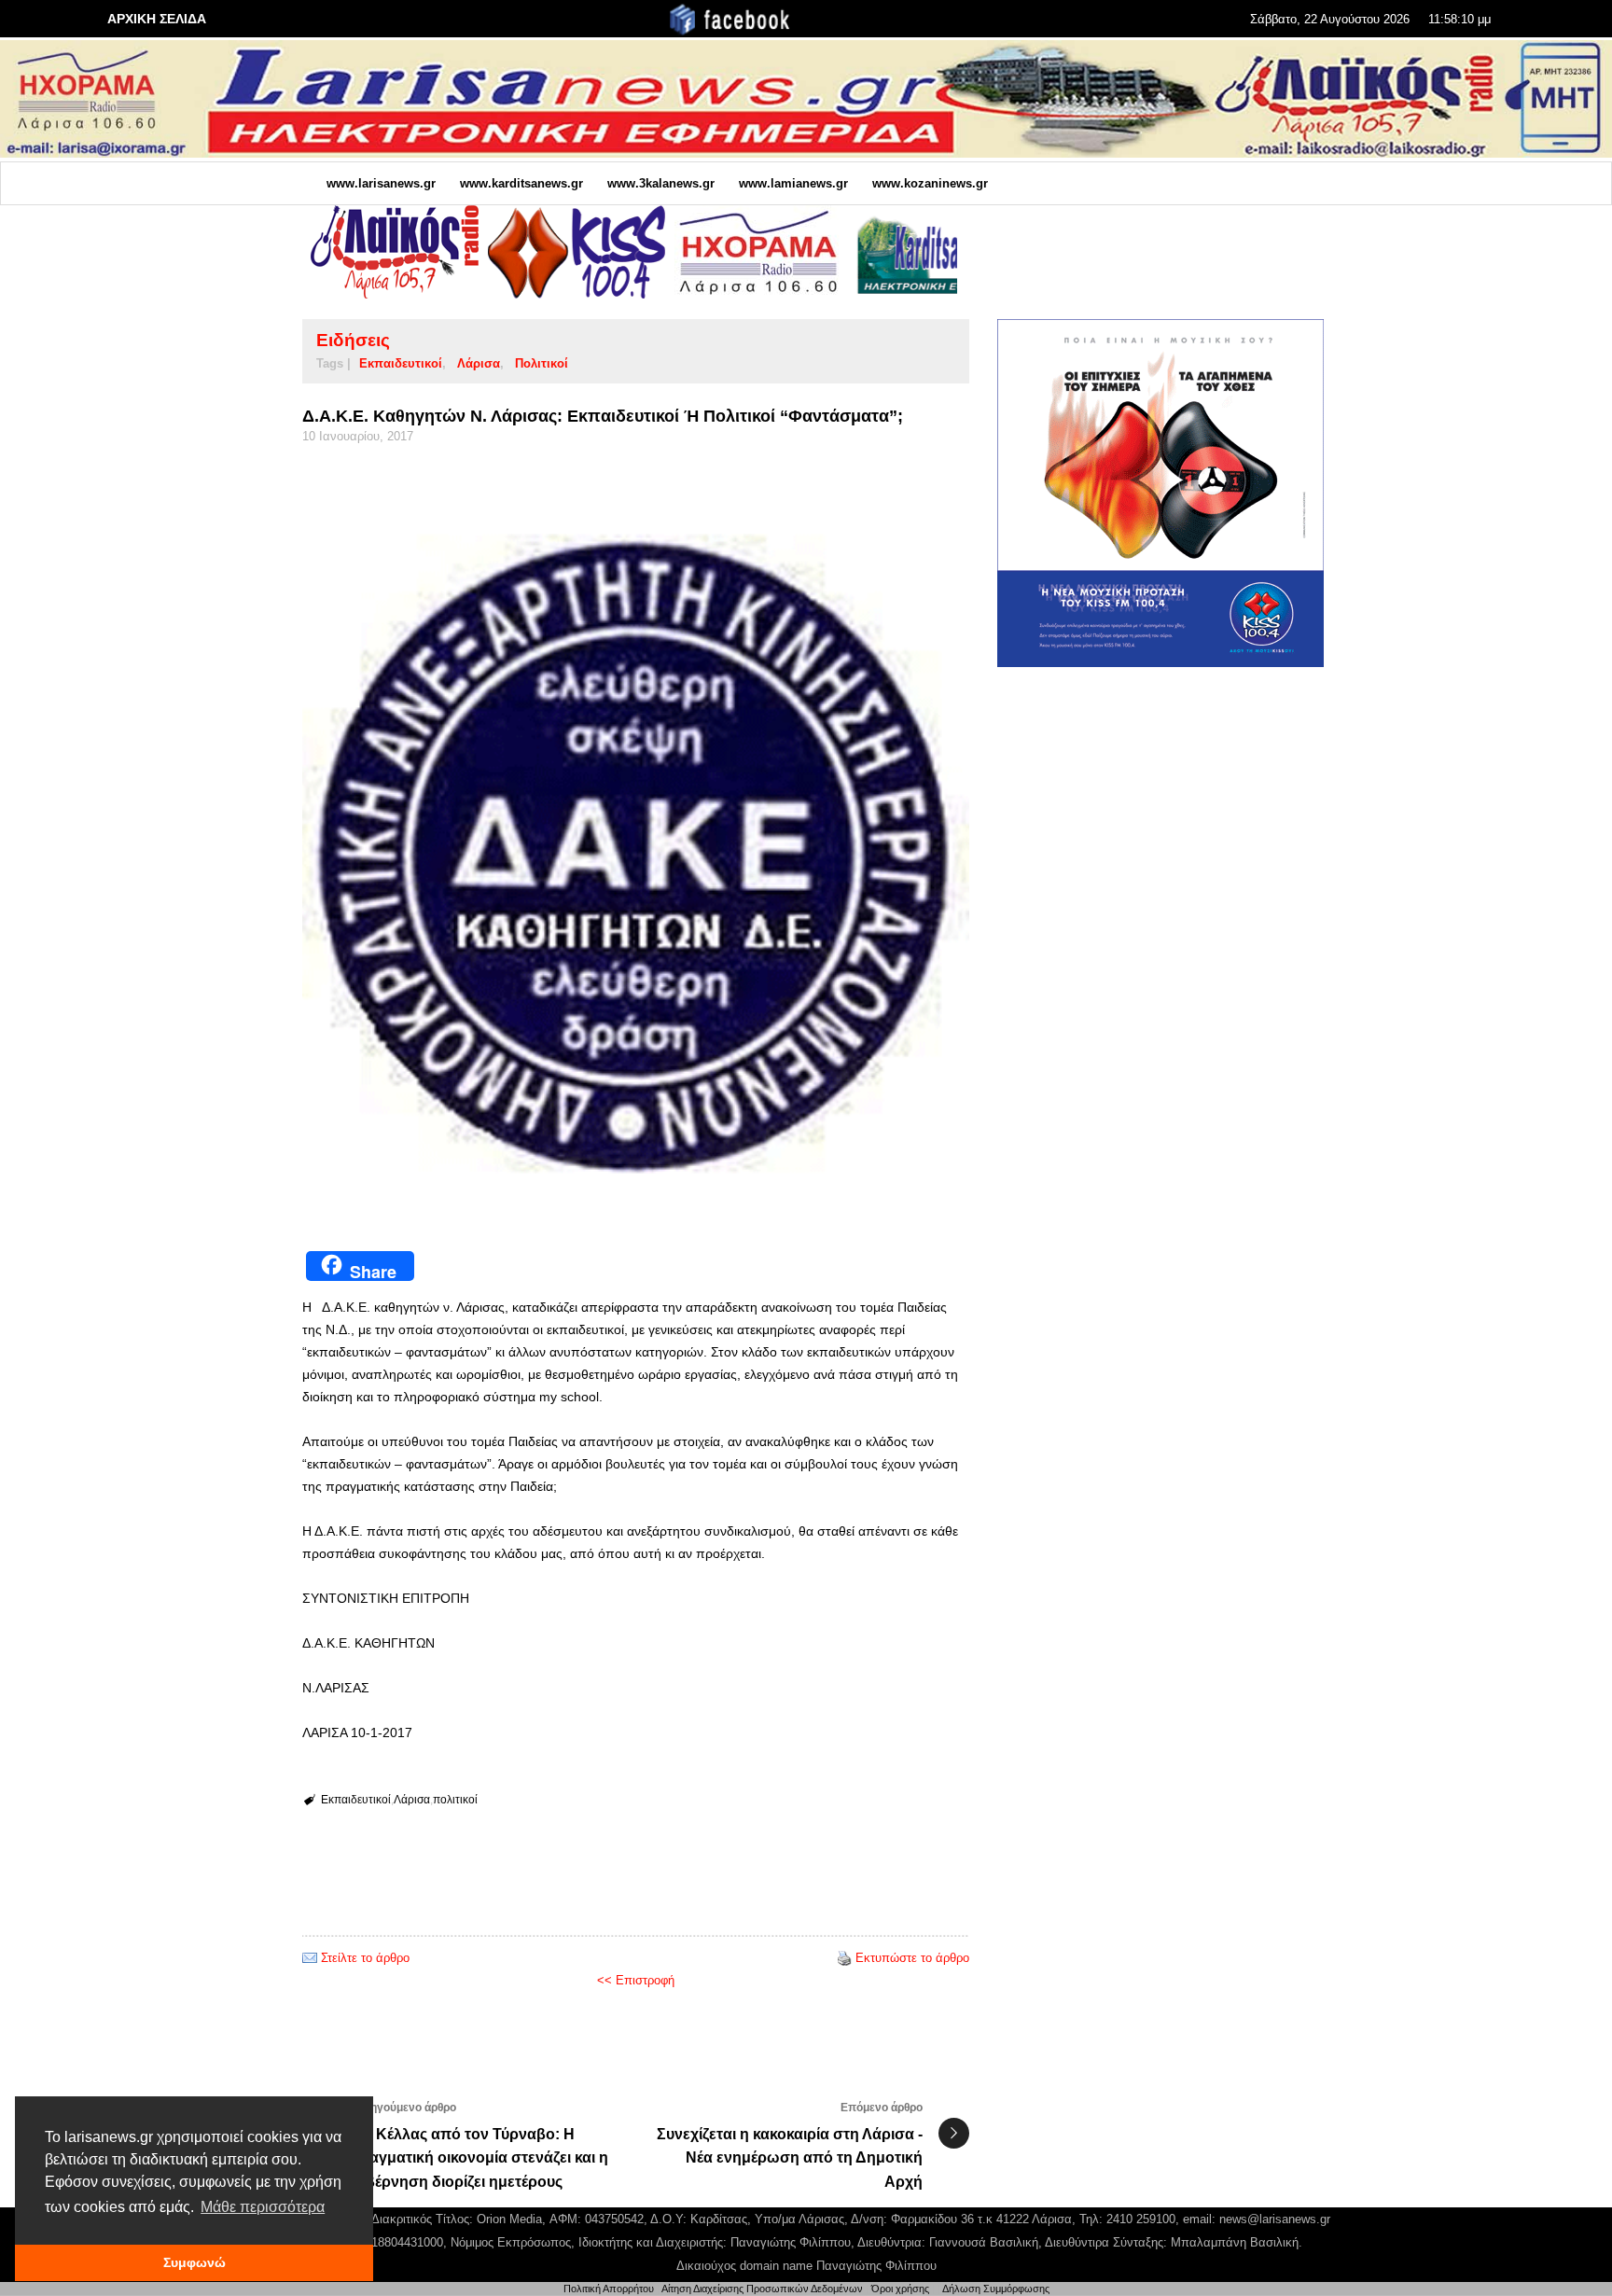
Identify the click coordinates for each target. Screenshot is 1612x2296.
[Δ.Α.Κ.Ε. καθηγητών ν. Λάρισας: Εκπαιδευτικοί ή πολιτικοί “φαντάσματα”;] (636, 841)
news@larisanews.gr (1275, 2219)
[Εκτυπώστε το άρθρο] (844, 1958)
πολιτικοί (542, 363)
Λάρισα (479, 363)
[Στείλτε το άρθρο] (310, 1958)
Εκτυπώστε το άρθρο (912, 1958)
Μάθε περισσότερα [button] (263, 2207)
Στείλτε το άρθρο (365, 1958)
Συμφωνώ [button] (195, 2262)
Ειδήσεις (353, 340)
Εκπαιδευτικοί (401, 363)
